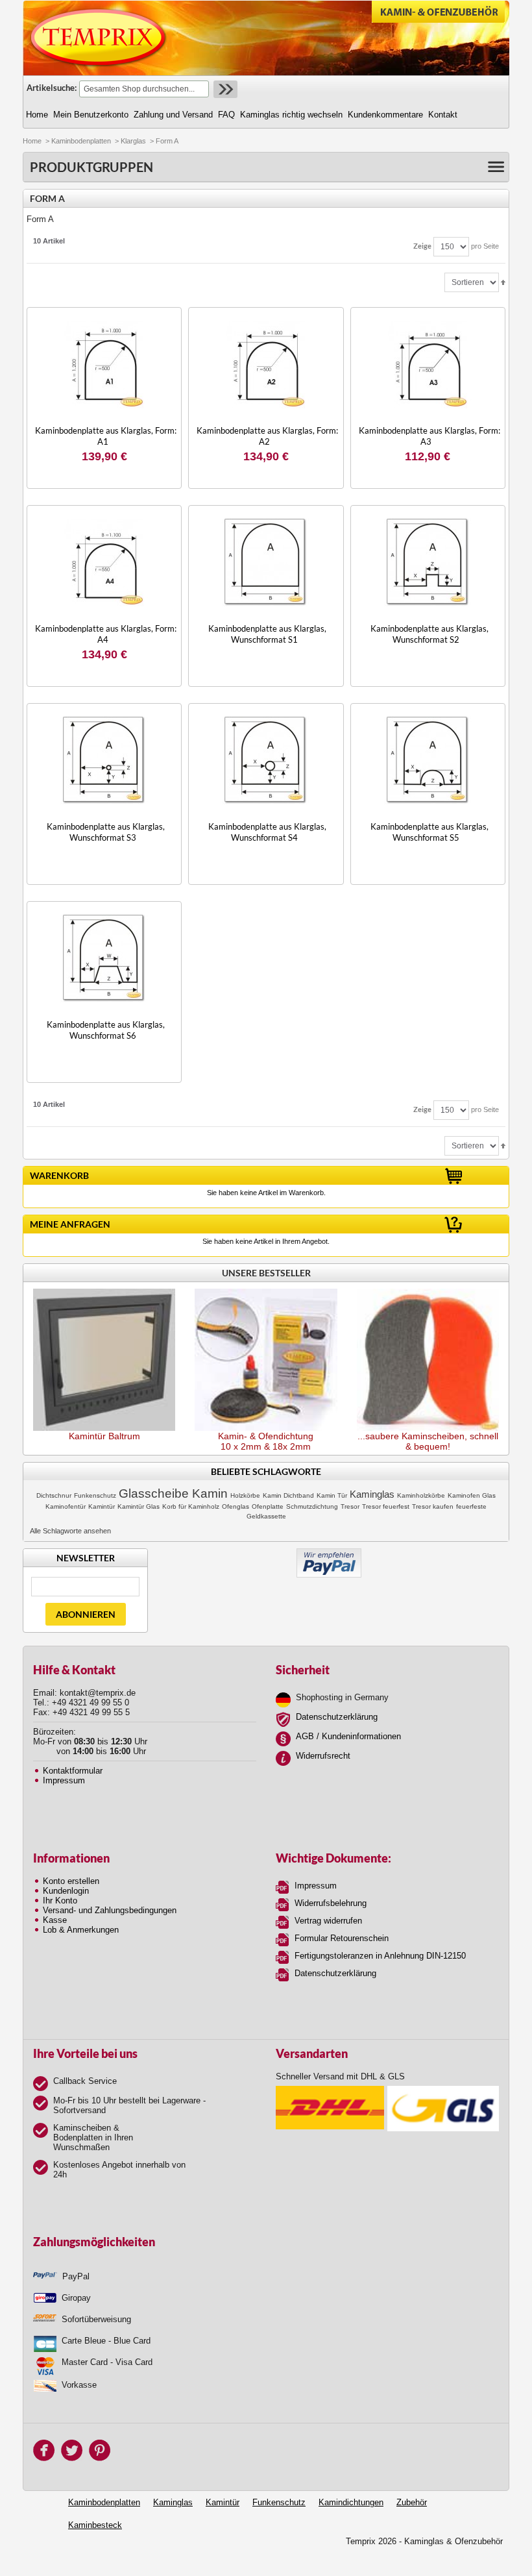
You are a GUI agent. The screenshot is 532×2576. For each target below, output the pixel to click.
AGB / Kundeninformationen (348, 1736)
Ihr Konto (60, 1901)
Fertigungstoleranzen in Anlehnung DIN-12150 (380, 1956)
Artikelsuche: (52, 88)
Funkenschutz (95, 1495)
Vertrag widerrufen (328, 1921)
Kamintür (102, 1506)
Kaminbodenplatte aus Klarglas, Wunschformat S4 (267, 832)
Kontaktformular (73, 1771)
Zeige (422, 246)
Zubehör (412, 2502)
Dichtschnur (54, 1495)
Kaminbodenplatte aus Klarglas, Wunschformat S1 (267, 634)
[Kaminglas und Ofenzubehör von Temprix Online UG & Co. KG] (99, 38)
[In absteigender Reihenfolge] (503, 282)
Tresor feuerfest (386, 1506)
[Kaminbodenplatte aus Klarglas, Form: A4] (104, 563)
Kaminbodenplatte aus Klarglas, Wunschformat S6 (106, 1030)
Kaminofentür (66, 1506)
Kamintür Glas (139, 1506)
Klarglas (133, 141)
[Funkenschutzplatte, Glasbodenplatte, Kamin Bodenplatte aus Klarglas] (104, 365)
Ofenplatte (268, 1506)
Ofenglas (236, 1506)
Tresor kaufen (433, 1506)
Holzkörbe (245, 1495)
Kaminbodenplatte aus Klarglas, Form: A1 (106, 436)
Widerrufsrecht (323, 1756)
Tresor (350, 1506)
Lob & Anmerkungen (81, 1930)
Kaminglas (372, 1494)
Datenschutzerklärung (337, 1717)
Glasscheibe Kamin (173, 1493)
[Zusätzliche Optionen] (329, 1553)
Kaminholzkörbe (421, 1495)
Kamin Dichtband (288, 1495)
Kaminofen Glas (472, 1495)
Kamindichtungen (351, 2502)
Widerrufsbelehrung (331, 1903)
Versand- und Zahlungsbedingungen (110, 1910)
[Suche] (224, 89)
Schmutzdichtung (312, 1506)
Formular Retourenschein (342, 1938)
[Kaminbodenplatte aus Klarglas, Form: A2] (266, 365)
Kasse (55, 1920)
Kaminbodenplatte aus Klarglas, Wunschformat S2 (429, 634)
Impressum (64, 1780)
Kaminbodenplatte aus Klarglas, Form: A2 (267, 436)
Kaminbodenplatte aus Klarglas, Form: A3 (429, 436)
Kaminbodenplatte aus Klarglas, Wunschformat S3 (106, 832)
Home (32, 141)
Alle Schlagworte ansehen (70, 1531)
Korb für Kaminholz (191, 1506)
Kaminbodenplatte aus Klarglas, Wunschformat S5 (429, 832)
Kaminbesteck (95, 2525)
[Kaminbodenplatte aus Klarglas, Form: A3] (428, 365)
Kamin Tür (332, 1495)
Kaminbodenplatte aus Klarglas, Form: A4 (106, 634)
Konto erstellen (71, 1881)
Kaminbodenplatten (81, 141)
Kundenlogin (66, 1891)
